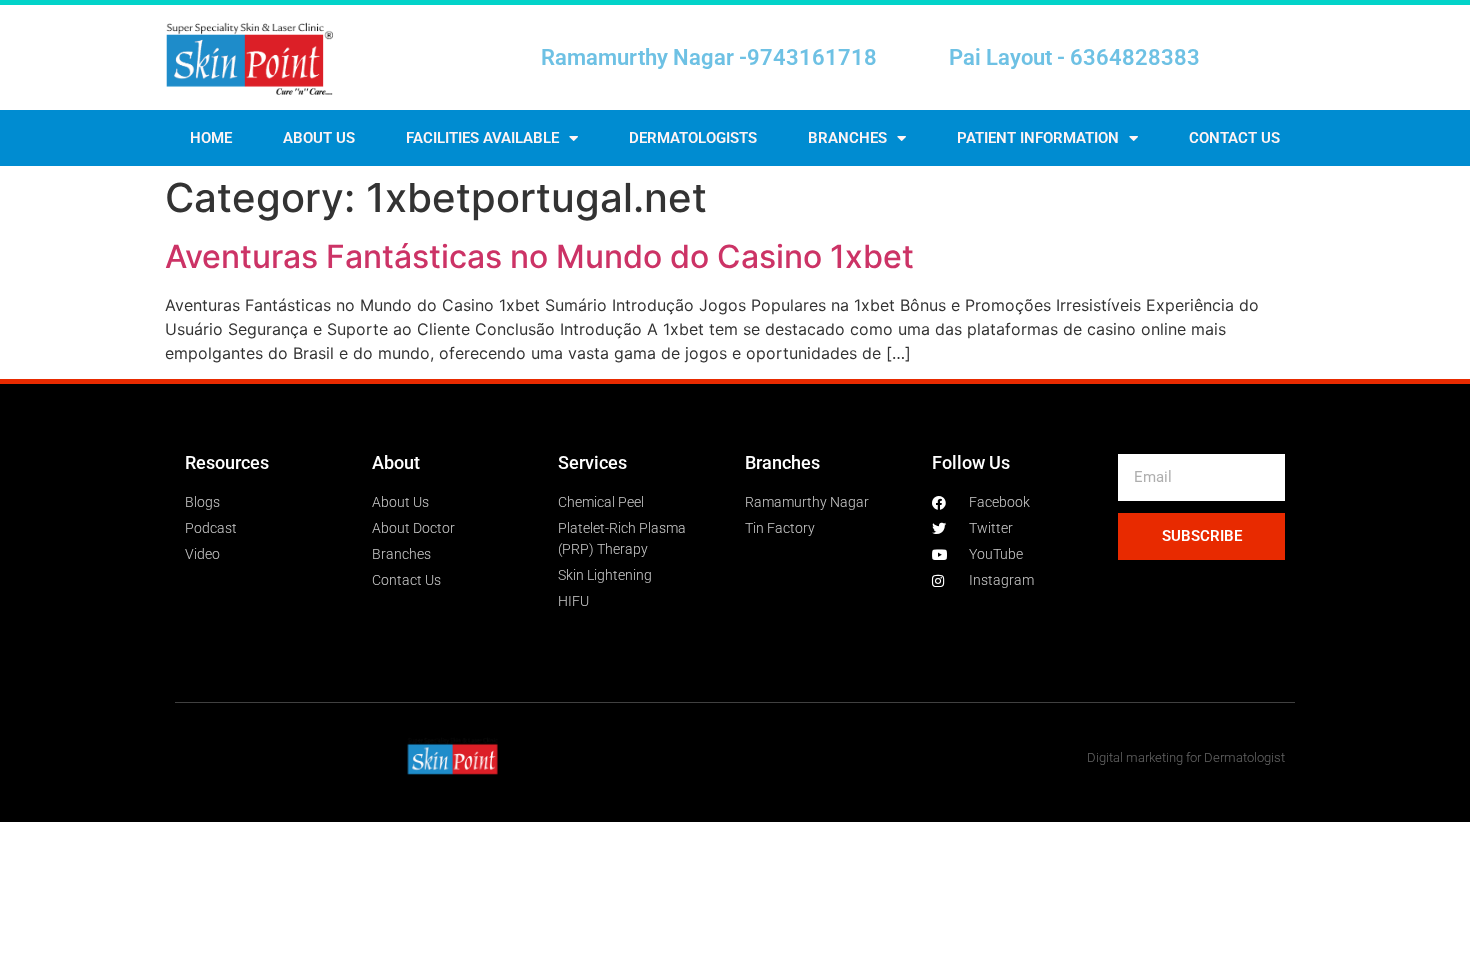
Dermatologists (693, 138)
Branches (847, 138)
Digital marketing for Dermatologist (1186, 757)
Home (211, 138)
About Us (319, 138)
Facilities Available (482, 138)
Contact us (1234, 138)
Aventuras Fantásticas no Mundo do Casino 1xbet (539, 256)
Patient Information (1038, 138)
